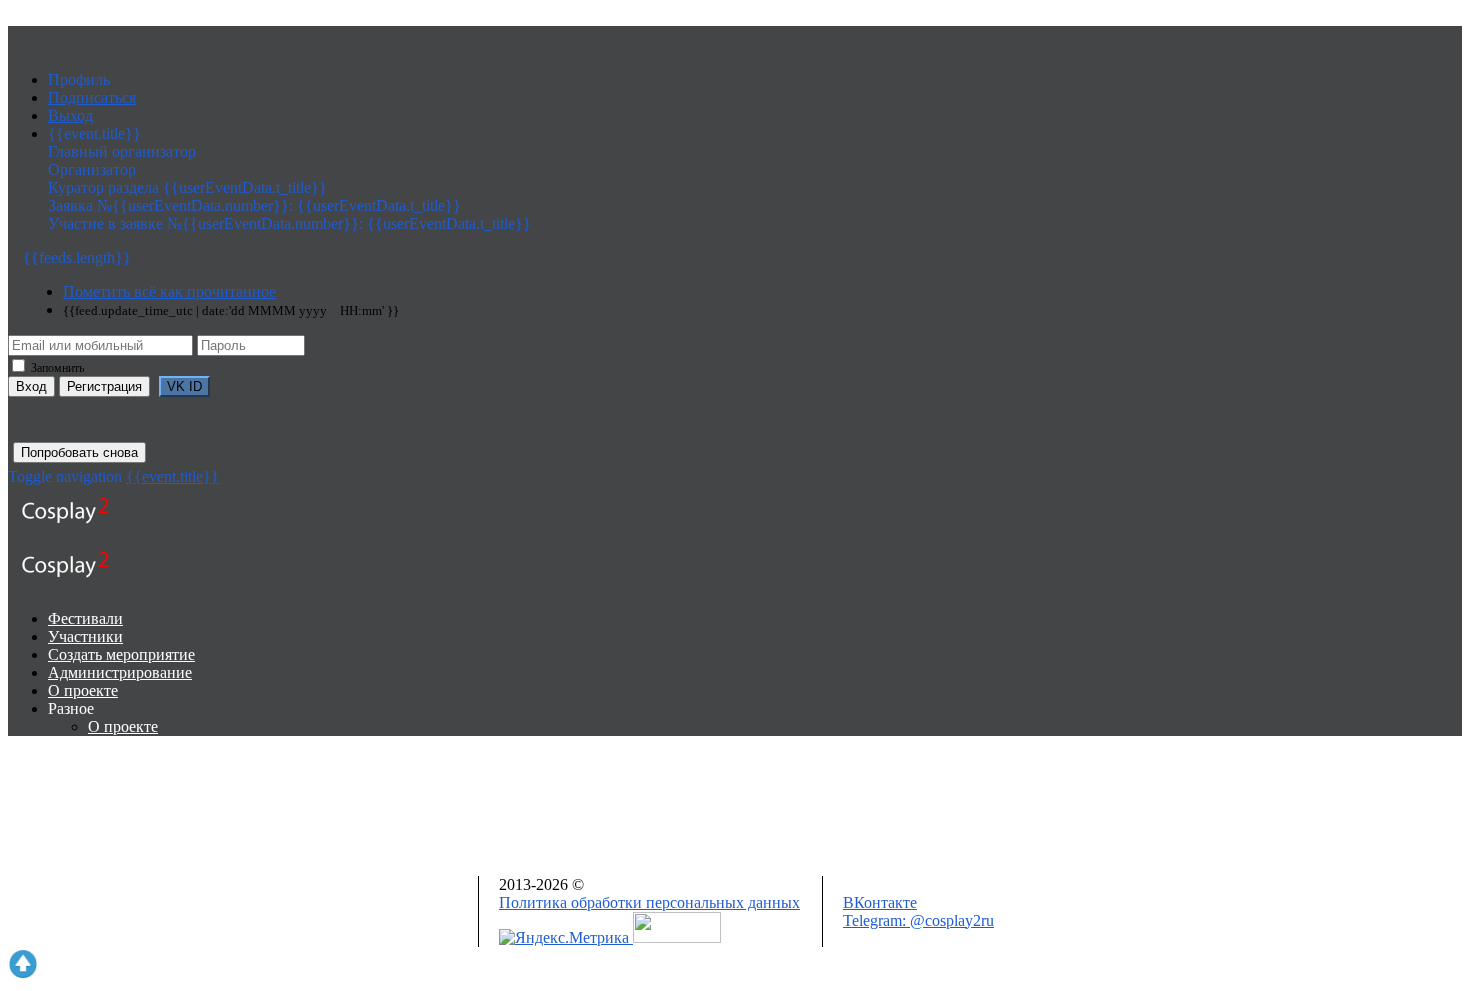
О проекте (83, 690)
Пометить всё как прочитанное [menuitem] (169, 291)
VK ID (184, 386)
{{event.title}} (172, 476)
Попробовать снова (79, 452)
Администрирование (120, 672)
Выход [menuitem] (70, 115)
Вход (31, 386)
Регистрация (104, 386)
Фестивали (85, 618)
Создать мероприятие (121, 654)
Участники (85, 636)
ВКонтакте (880, 902)
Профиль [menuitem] (79, 79)
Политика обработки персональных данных (649, 902)
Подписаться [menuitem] (92, 97)
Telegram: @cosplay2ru (918, 920)
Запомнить (56, 368)
